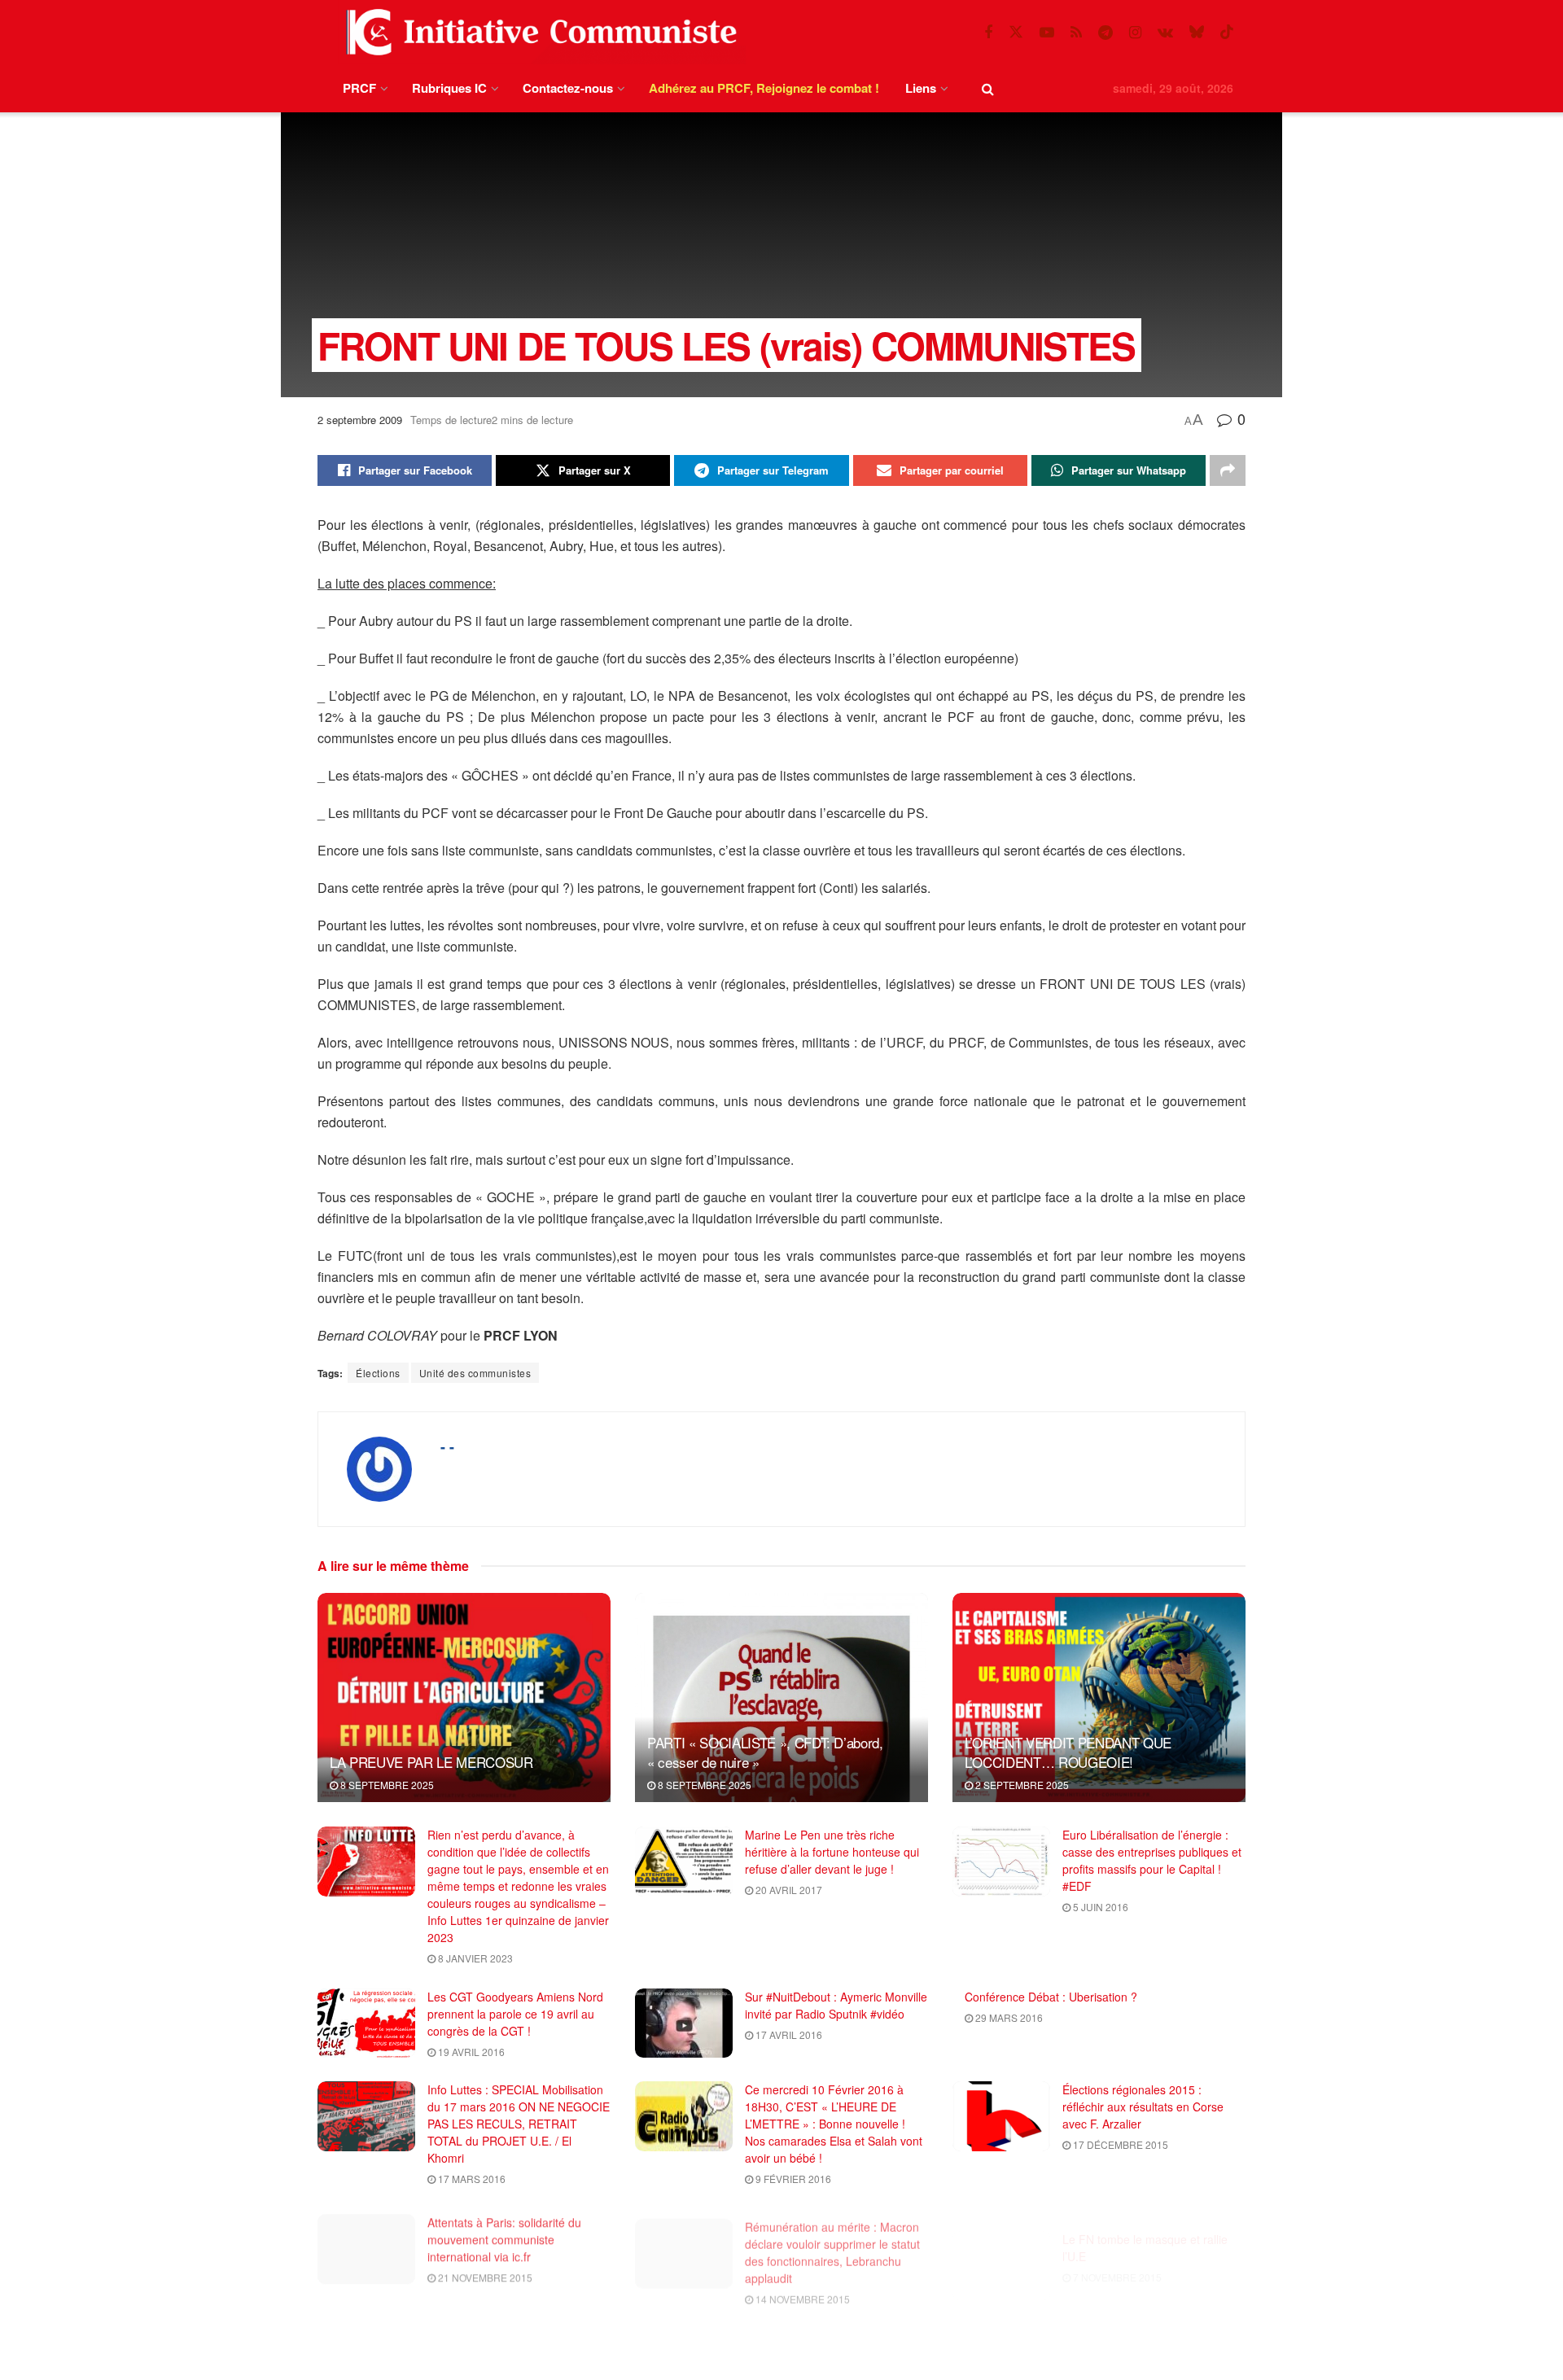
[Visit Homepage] (538, 32)
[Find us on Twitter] (1016, 32)
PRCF (359, 88)
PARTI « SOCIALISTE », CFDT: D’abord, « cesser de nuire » (765, 1752)
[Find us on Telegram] (1105, 33)
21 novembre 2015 (484, 2271)
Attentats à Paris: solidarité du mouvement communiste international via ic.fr (504, 2233)
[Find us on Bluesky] (1197, 32)
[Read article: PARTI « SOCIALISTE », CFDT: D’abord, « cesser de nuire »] (781, 1697)
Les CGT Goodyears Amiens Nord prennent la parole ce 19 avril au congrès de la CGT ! (515, 2014)
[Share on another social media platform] (1228, 470)
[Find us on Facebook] (988, 33)
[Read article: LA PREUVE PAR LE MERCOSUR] (464, 1697)
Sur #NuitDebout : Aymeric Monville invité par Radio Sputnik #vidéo (836, 2005)
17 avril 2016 (788, 2034)
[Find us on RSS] (1076, 33)
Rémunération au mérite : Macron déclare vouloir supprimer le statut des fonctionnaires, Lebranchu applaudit (832, 2242)
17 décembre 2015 (1119, 2144)
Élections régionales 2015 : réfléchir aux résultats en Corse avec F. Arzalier (1143, 2107)
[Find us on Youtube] (1047, 33)
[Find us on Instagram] (1135, 33)
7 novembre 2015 (1116, 2254)
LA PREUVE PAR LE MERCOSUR (431, 1762)
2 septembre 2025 (1021, 1785)
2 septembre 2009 (360, 420)
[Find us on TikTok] (1227, 32)
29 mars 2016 (1008, 2017)
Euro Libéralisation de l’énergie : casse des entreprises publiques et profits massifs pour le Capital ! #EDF (1152, 1860)
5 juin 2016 (1099, 1907)
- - (447, 1446)
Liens (921, 88)
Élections (378, 1373)
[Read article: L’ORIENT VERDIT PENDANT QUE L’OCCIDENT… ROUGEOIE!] (1099, 1697)
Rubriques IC (449, 88)
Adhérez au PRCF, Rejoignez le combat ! (764, 88)
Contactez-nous (568, 88)
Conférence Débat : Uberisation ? (1051, 1997)
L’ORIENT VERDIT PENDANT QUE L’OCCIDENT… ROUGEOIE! (1068, 1752)
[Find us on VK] (1165, 33)
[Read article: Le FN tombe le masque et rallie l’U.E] (1001, 2243)
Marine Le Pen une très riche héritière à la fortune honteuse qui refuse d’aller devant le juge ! (832, 1852)
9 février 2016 (792, 2179)
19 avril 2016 (470, 2052)
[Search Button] (988, 88)
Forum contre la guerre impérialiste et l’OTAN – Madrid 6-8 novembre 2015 (836, 2344)
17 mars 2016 (471, 2179)
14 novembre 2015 (801, 2288)
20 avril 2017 (788, 1890)
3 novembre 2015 (481, 2365)
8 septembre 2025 (386, 1785)
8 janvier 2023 (474, 1958)
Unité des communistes (475, 1373)
